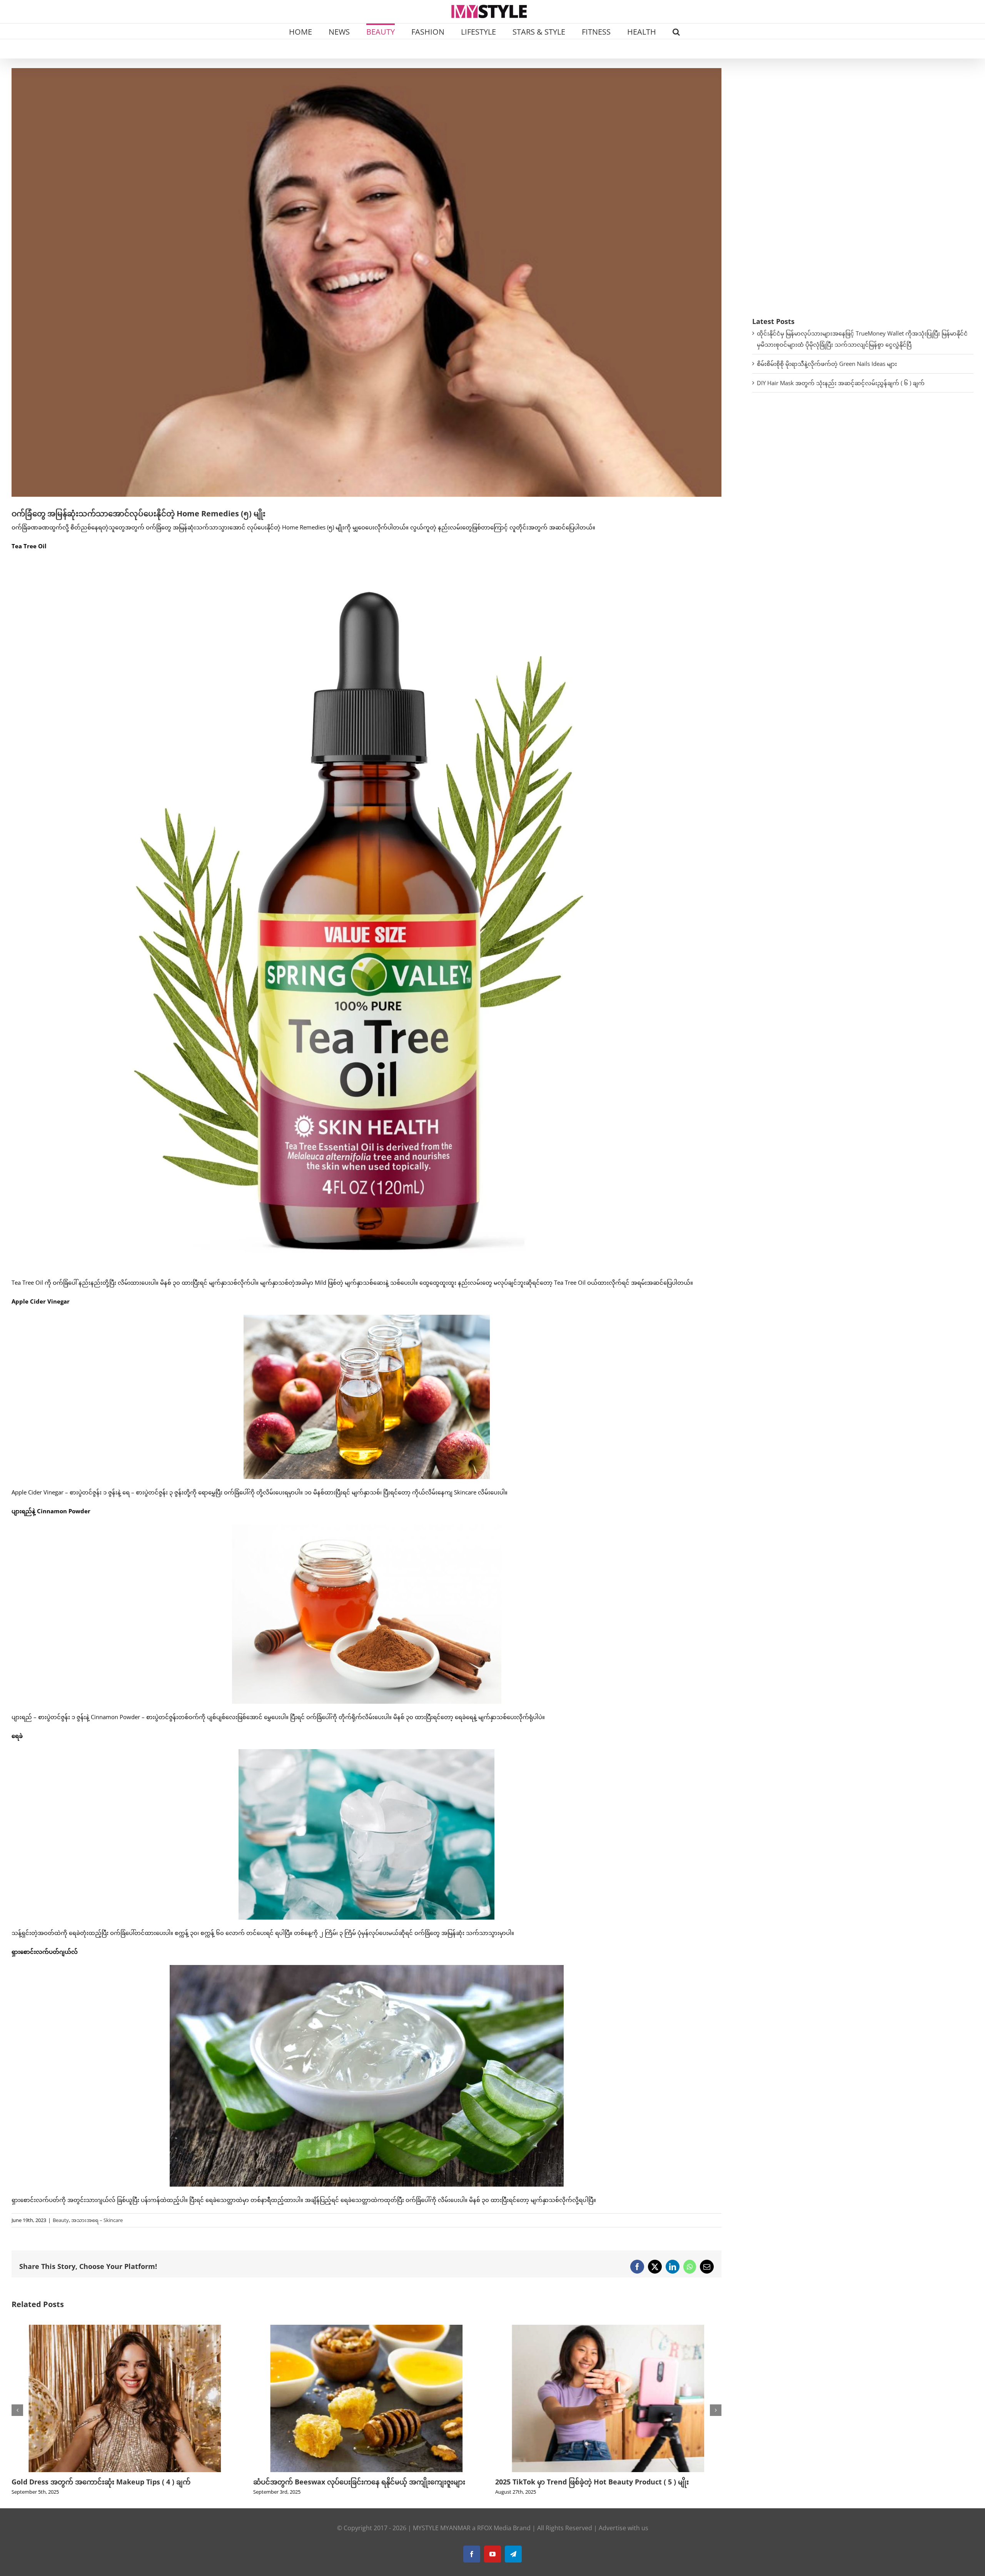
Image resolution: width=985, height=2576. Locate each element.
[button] (676, 31)
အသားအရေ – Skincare (97, 2220)
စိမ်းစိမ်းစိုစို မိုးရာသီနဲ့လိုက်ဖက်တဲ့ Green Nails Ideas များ (827, 364)
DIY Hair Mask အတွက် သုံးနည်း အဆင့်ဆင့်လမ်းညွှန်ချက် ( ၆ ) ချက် (841, 383)
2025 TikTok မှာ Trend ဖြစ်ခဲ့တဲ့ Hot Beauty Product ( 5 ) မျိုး (350, 2482)
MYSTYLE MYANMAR (442, 2538)
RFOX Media (494, 2538)
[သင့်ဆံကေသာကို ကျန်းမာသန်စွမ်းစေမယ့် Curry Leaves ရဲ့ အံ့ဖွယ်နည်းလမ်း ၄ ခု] (608, 2329)
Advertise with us (624, 2538)
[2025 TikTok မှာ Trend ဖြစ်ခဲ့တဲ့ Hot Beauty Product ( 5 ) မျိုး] (366, 2329)
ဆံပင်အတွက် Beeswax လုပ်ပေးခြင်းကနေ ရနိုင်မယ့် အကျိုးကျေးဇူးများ (118, 2482)
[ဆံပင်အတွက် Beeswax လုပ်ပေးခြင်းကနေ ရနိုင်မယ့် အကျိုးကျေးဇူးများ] (125, 2329)
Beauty (61, 2220)
